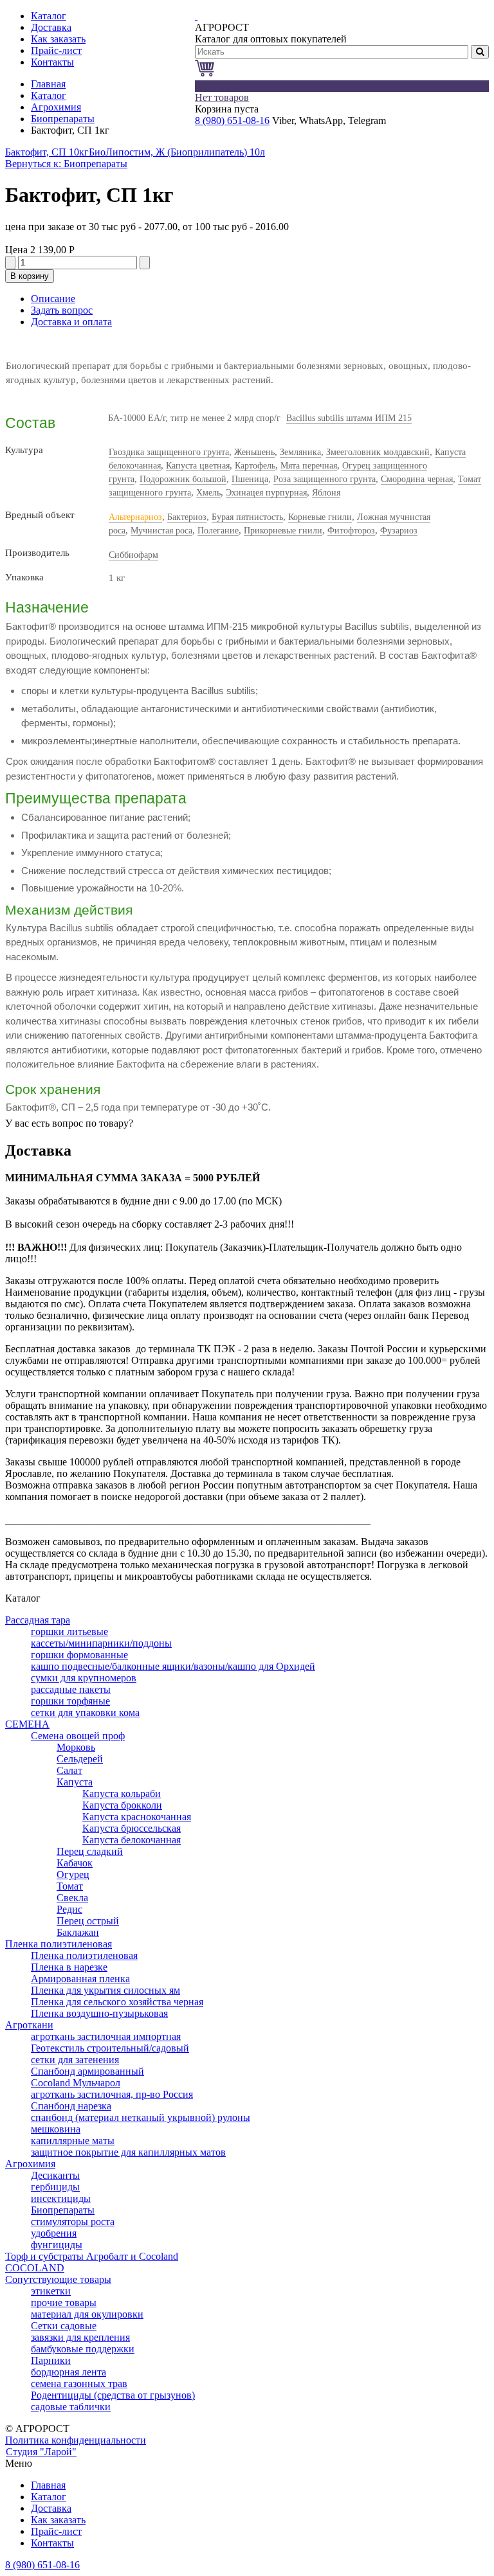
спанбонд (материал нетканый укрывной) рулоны (141, 2117)
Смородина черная (417, 479)
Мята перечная (309, 466)
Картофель (255, 466)
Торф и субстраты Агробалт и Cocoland (92, 2256)
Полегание (218, 531)
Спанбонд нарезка (71, 2106)
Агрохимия (56, 107)
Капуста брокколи (122, 1805)
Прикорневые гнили (283, 531)
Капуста (75, 1782)
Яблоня (326, 493)
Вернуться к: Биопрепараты (66, 164)
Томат (70, 1886)
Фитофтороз (351, 531)
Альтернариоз (135, 517)
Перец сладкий (90, 1851)
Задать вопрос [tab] (62, 310)
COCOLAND (35, 2268)
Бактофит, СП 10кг (47, 152)
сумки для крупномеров (84, 1678)
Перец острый (88, 1921)
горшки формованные (79, 1655)
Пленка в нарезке (69, 1967)
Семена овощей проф (78, 1736)
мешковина (56, 2129)
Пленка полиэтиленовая (59, 1944)
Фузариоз (399, 531)
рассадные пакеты (71, 1689)
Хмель (208, 493)
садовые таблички (71, 2407)
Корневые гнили (320, 517)
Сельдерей (80, 1759)
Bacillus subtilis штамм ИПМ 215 (349, 418)
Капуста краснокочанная (137, 1817)
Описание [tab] (53, 299)
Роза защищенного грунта (325, 479)
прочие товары (64, 2303)
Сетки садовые (64, 2326)
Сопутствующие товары (58, 2279)
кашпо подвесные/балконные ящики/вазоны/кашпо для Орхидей (173, 1666)
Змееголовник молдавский (378, 452)
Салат (69, 1770)
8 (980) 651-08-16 (232, 121)
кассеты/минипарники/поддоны (101, 1643)
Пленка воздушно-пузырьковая (99, 2013)
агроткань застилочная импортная (106, 2036)
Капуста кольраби (122, 1793)
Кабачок (75, 1863)
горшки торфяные (70, 1701)
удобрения (54, 2233)
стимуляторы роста (73, 2222)
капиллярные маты (73, 2141)
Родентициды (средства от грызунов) (113, 2395)
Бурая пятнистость (247, 517)
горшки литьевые (69, 1632)
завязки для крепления (80, 2337)
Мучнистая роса (161, 531)
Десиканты (55, 2175)
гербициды (55, 2187)
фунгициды (57, 2245)
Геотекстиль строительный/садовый (110, 2048)
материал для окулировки (87, 2314)
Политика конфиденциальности (76, 2440)
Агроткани (29, 2025)
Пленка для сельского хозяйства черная (117, 2002)
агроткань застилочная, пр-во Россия (112, 2094)
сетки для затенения (75, 2060)
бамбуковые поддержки (83, 2349)
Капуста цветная (198, 466)
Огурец (73, 1874)
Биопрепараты (63, 119)
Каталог (49, 95)
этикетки (51, 2291)
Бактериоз (187, 517)
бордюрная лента (69, 2372)
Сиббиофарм (133, 555)
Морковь (76, 1747)
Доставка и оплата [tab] (71, 322)
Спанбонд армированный (87, 2071)
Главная (48, 84)
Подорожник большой (183, 479)
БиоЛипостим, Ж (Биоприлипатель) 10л (177, 152)
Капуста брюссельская (132, 1828)
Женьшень (254, 452)
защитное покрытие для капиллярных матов (128, 2152)
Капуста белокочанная (132, 1840)
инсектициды (61, 2198)
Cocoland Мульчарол (76, 2083)
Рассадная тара (38, 1620)
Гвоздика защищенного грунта (169, 452)
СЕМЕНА (27, 1724)
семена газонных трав (79, 2384)
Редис (69, 1909)
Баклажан (78, 1932)
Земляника (300, 452)
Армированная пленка (80, 1979)
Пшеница (250, 479)
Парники (51, 2360)
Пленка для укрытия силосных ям (105, 1990)
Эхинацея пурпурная (266, 493)
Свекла (72, 1898)
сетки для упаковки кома (85, 1713)
